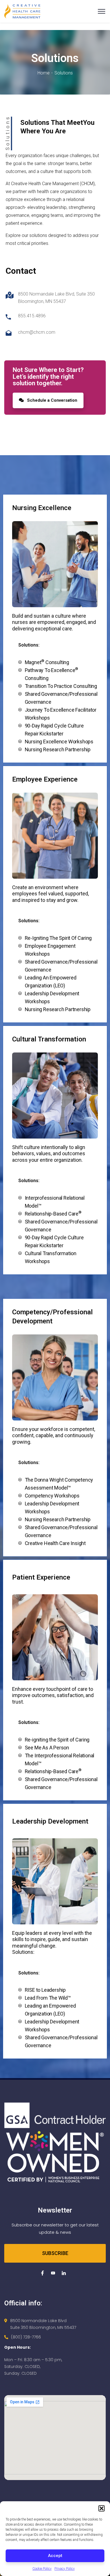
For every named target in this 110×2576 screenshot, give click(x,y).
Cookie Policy (42, 2569)
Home (44, 73)
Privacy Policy (65, 2569)
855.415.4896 (32, 316)
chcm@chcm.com (37, 332)
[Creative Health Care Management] (22, 11)
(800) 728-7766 (26, 2337)
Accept (55, 2556)
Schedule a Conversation (52, 400)
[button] (102, 2508)
